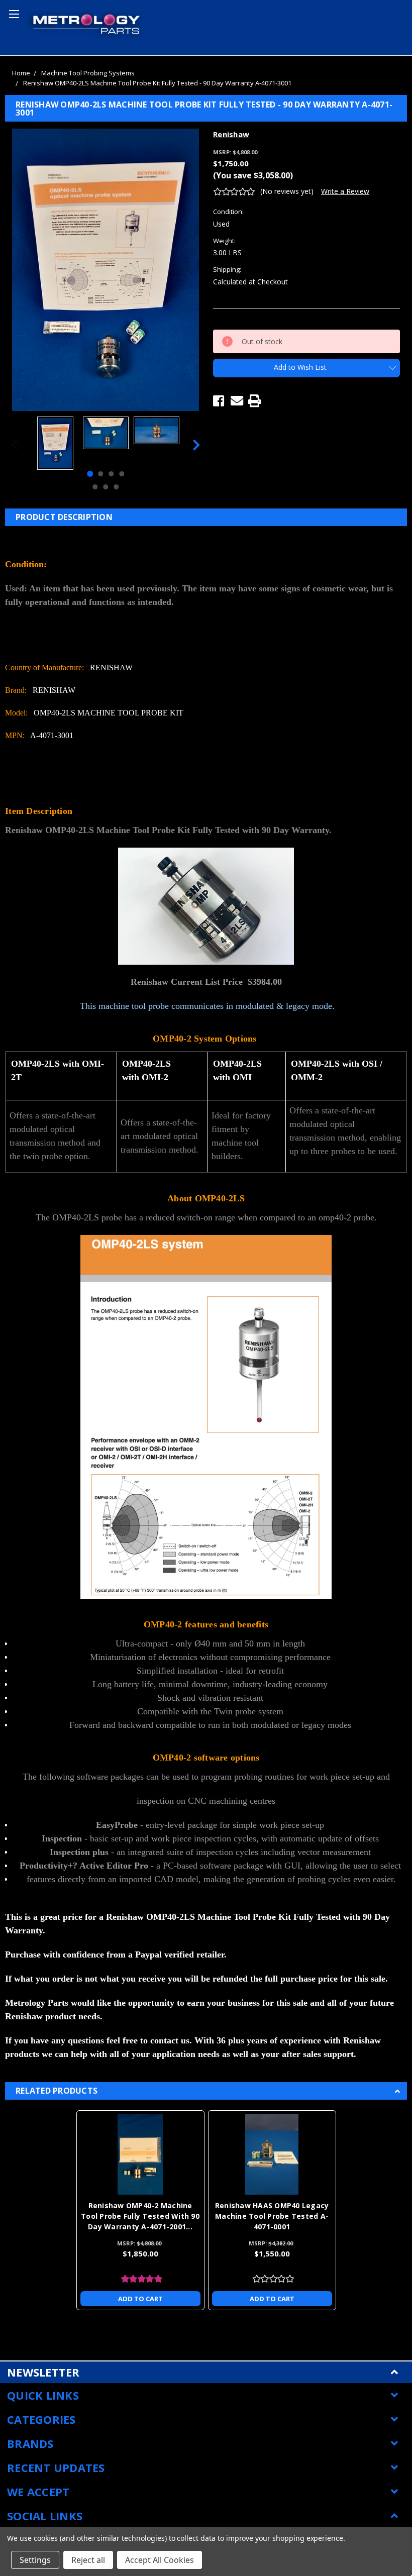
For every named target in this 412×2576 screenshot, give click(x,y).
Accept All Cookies (160, 2560)
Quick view (140, 2154)
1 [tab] (90, 474)
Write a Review (345, 191)
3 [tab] (111, 474)
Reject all (88, 2560)
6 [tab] (106, 487)
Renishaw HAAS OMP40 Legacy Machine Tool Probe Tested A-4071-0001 (272, 2216)
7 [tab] (116, 487)
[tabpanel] (55, 444)
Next (196, 444)
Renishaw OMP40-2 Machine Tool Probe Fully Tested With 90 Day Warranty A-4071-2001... (140, 2216)
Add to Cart (140, 2299)
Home (21, 73)
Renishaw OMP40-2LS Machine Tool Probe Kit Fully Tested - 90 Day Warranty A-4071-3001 (157, 83)
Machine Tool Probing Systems (88, 73)
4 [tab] (122, 474)
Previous (15, 444)
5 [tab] (95, 487)
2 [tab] (100, 474)
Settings (35, 2560)
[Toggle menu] (13, 13)
